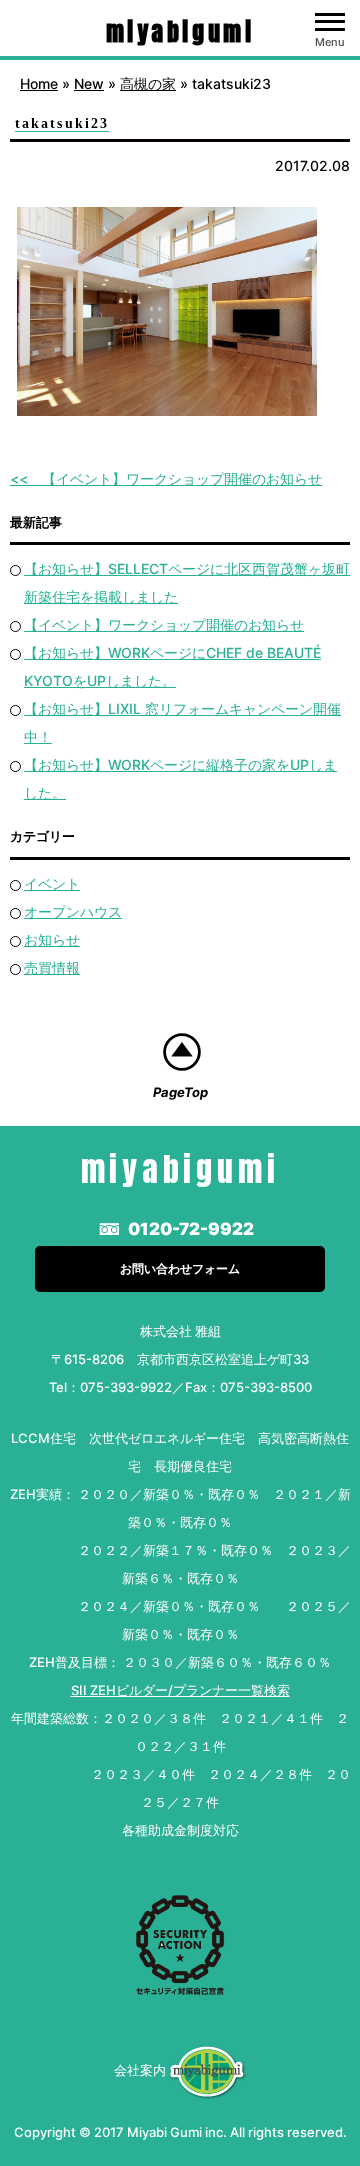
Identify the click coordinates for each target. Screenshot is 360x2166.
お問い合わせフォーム (180, 1268)
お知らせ (52, 939)
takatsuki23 (62, 123)
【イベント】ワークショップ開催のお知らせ (182, 478)
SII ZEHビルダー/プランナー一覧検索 (180, 1690)
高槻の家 (148, 83)
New (89, 83)
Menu (330, 42)
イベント (52, 883)
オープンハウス (73, 911)
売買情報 (52, 967)
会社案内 (140, 2070)
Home (39, 83)
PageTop (180, 1092)
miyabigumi (180, 32)
